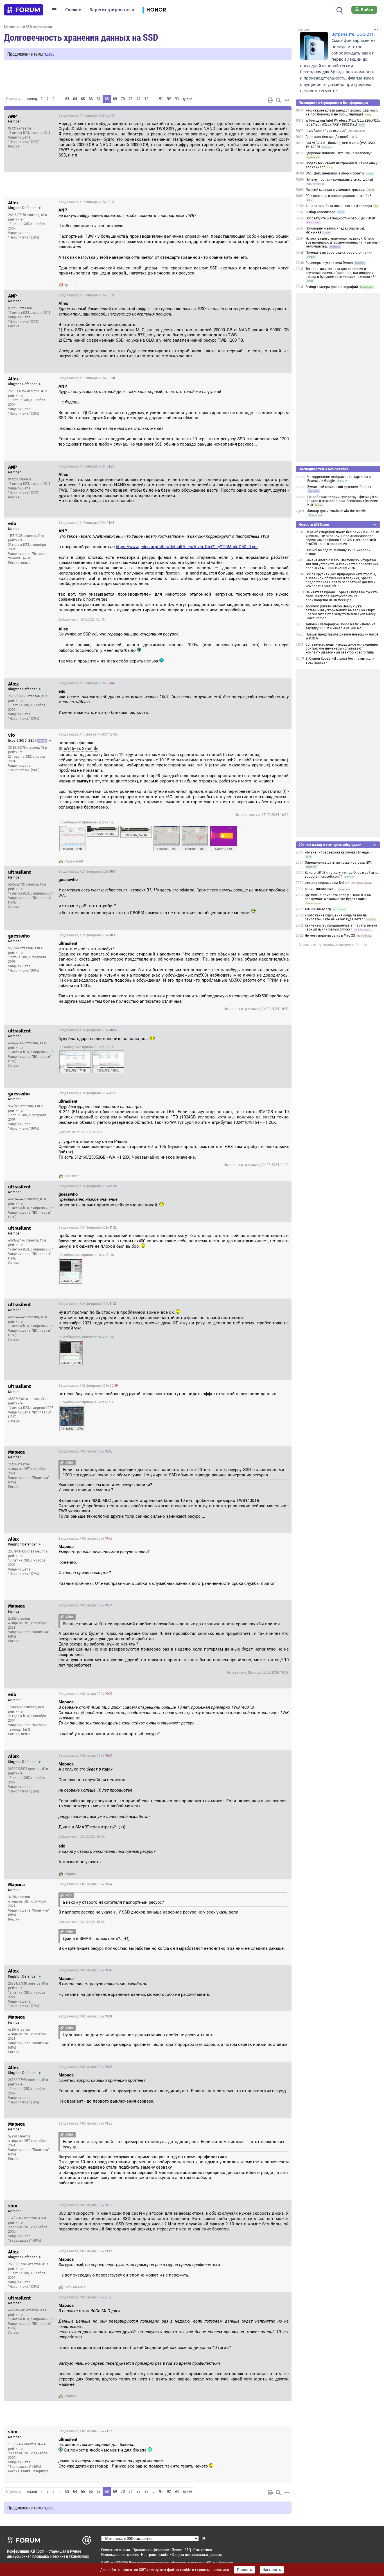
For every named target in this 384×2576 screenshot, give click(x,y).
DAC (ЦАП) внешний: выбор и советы (335, 173)
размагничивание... (320, 889)
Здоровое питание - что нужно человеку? (339, 153)
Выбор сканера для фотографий (332, 287)
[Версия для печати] (270, 100)
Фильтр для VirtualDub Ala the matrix (336, 511)
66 (91, 99)
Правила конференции (151, 2550)
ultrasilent (72, 1176)
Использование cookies (120, 2555)
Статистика (203, 2550)
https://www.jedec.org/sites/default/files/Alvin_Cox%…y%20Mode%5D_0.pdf (187, 547)
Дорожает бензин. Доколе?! (327, 137)
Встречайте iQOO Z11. (353, 34)
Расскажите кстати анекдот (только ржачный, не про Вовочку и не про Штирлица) (342, 112)
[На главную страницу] (24, 10)
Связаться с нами (116, 2550)
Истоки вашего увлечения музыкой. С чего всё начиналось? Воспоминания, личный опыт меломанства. (343, 242)
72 (139, 99)
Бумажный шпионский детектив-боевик (339, 487)
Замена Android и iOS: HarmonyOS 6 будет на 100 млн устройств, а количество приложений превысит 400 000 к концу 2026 (342, 564)
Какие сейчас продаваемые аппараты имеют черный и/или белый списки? (341, 927)
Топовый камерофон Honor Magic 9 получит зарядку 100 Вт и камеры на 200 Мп (340, 626)
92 (169, 99)
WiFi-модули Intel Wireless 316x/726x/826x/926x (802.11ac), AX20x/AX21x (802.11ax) (343, 122)
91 (161, 99)
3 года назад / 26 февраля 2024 (88, 1386)
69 (115, 99)
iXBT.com (109, 2562)
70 (123, 99)
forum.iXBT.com (208, 2562)
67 (99, 99)
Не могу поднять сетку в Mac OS (330, 936)
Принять (244, 2570)
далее (187, 99)
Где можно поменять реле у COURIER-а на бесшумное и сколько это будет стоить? (338, 897)
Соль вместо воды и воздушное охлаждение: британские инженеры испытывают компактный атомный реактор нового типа (342, 648)
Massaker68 (74, 861)
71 (131, 99)
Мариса (71, 1874)
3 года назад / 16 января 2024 (87, 115)
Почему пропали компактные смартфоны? (340, 180)
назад (32, 99)
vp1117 (70, 285)
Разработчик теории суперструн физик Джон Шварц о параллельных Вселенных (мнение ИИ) (343, 501)
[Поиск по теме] (278, 100)
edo (69, 2287)
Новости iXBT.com (314, 524)
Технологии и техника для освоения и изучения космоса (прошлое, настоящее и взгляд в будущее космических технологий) (341, 273)
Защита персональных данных (197, 2555)
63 (67, 99)
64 (75, 99)
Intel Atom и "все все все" (326, 131)
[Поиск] (340, 10)
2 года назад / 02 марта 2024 (85, 1451)
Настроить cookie (155, 2555)
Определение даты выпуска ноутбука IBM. (338, 863)
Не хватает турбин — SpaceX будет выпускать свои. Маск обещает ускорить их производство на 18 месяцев (342, 596)
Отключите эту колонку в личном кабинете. (333, 945)
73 (146, 99)
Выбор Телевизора (321, 212)
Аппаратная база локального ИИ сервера (339, 206)
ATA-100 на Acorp (318, 909)
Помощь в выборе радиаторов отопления (339, 253)
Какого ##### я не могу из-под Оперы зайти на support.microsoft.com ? (342, 875)
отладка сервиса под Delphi (327, 883)
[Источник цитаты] (199, 216)
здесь (49, 54)
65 (83, 99)
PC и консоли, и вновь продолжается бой (338, 196)
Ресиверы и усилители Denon (329, 263)
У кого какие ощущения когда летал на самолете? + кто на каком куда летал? (336, 917)
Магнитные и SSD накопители (28, 27)
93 (177, 99)
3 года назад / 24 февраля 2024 (88, 871)
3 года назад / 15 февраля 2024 (88, 734)
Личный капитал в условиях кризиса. (335, 190)
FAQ (188, 2550)
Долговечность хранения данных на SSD (81, 37)
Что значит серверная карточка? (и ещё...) (339, 852)
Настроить (272, 2570)
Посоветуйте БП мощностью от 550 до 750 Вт (340, 218)
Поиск (177, 2550)
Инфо (283, 115)
